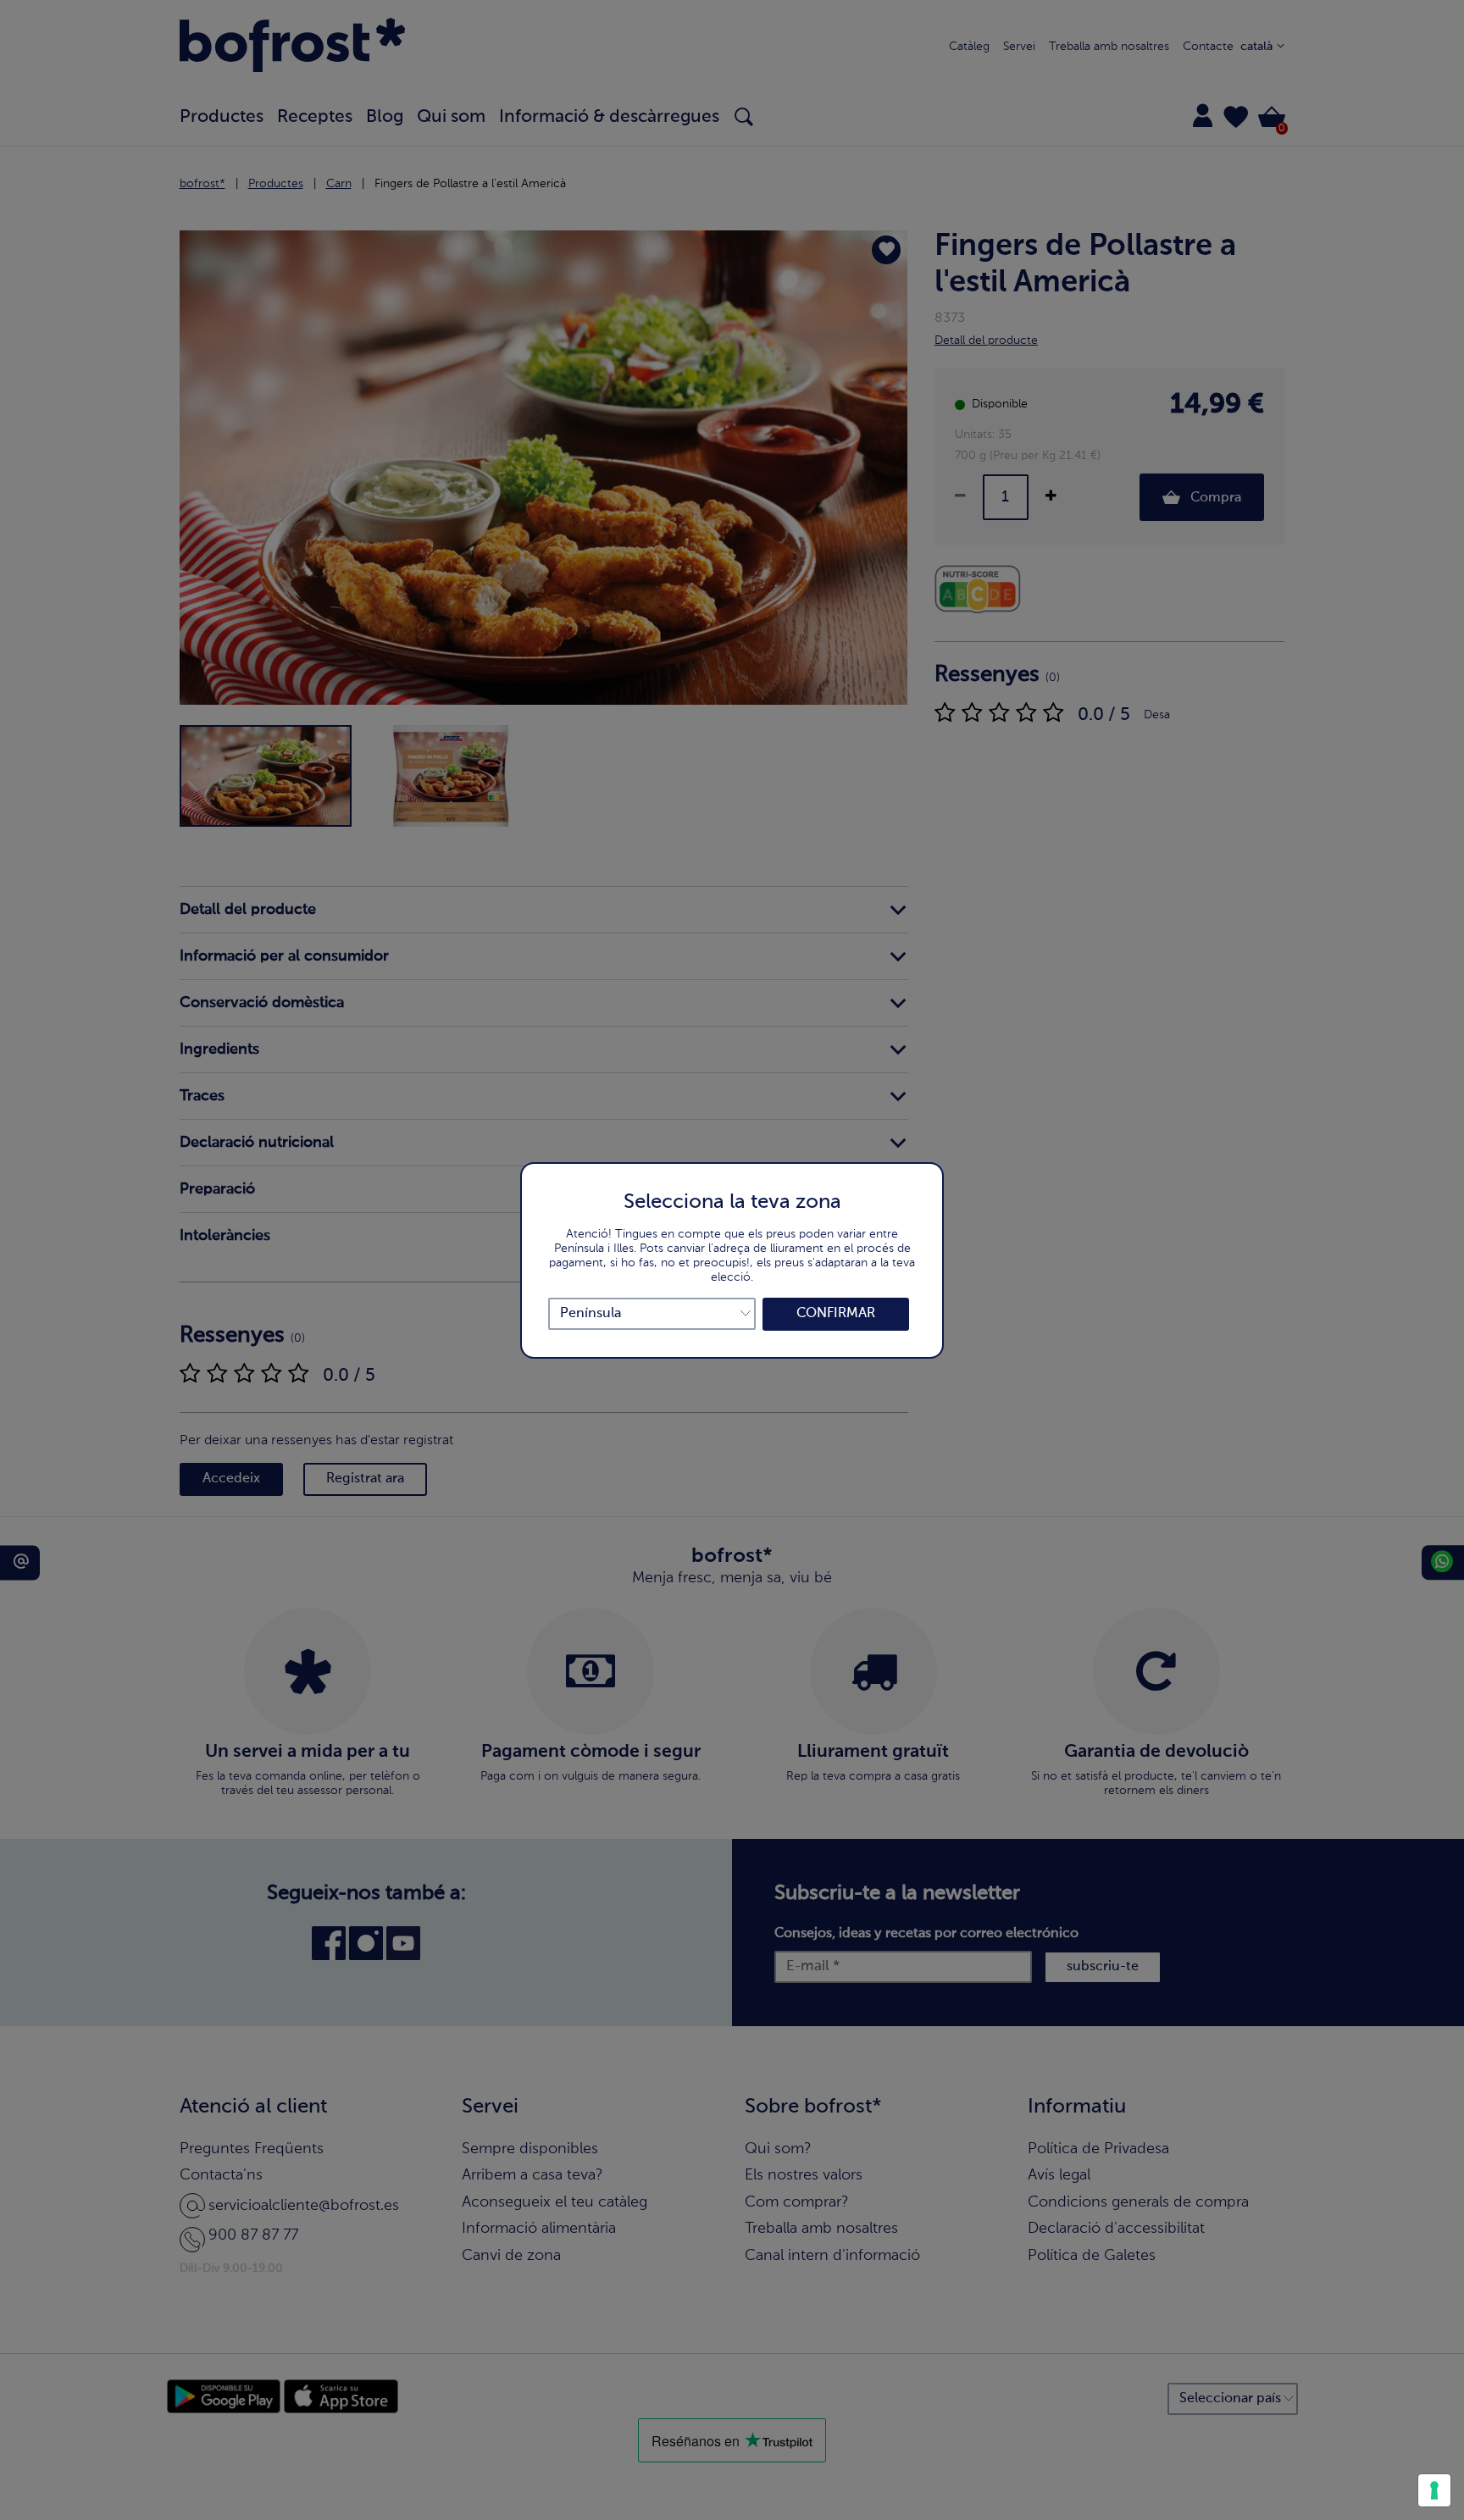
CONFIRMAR (836, 1314)
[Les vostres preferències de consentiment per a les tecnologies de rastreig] (1434, 2490)
